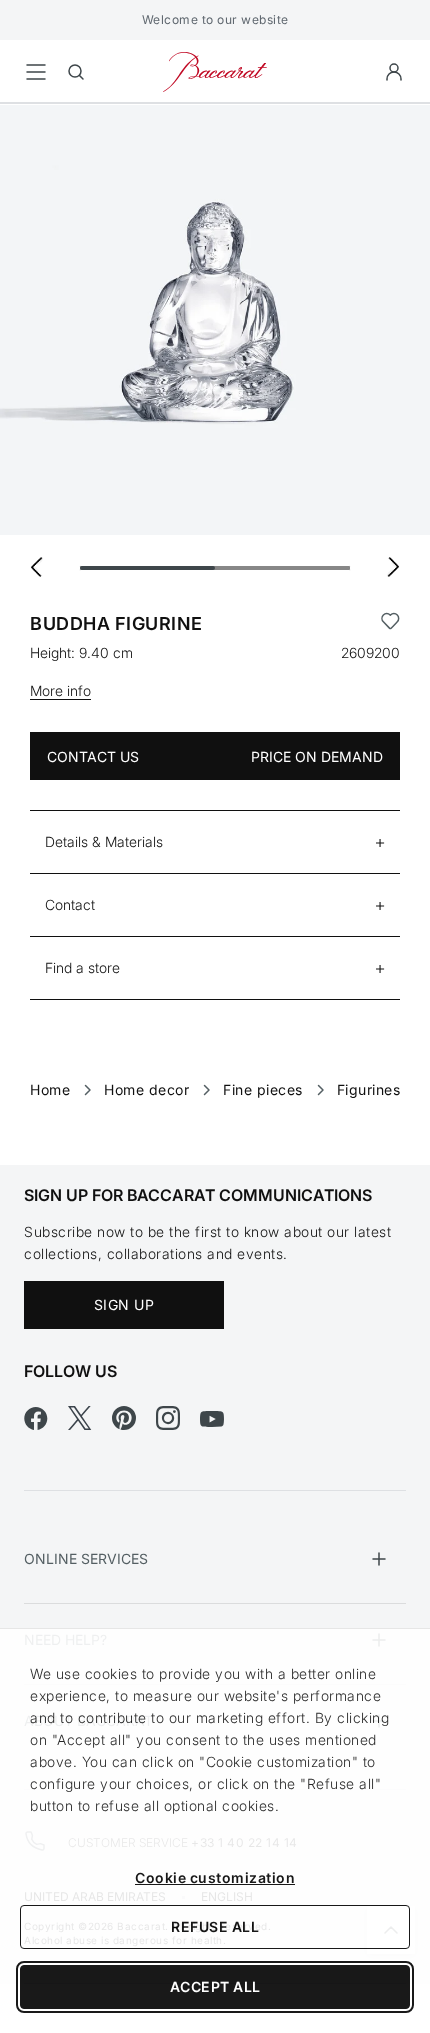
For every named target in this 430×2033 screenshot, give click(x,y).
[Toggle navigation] (36, 72)
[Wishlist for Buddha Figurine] (390, 624)
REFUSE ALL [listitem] (215, 1926)
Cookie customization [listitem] (215, 1877)
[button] (394, 72)
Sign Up (124, 1304)
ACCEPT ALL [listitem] (215, 1986)
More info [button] (60, 690)
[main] (215, 602)
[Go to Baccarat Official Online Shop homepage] (215, 70)
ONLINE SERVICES (86, 1558)
